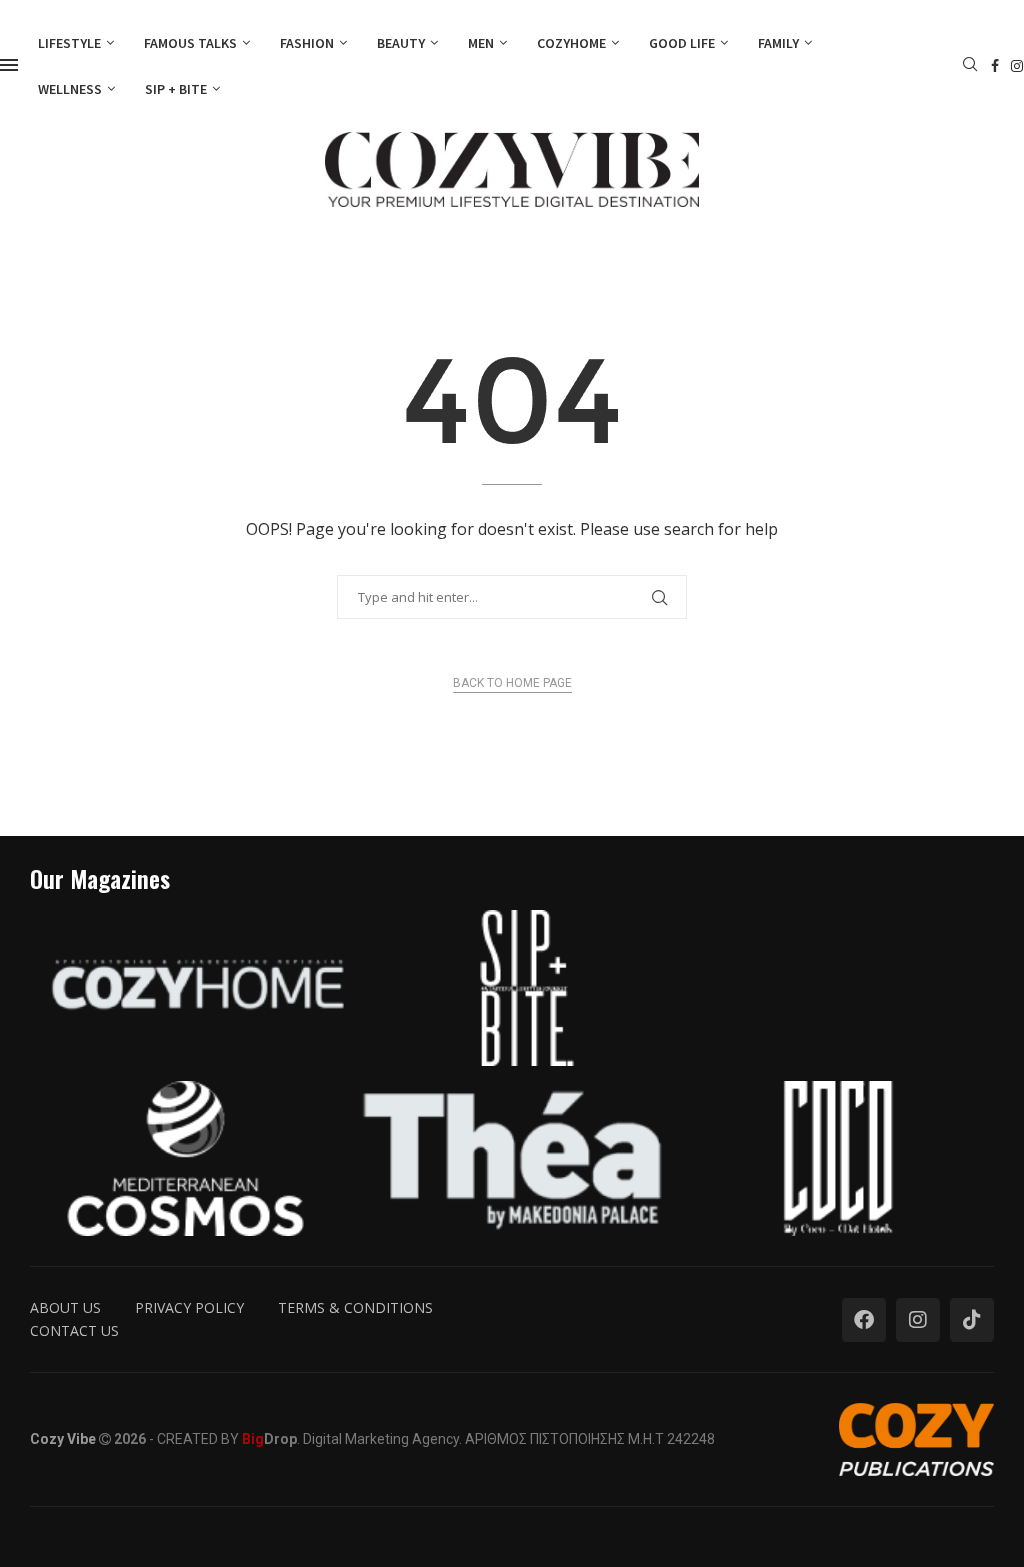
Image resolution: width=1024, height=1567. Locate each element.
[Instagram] (1017, 66)
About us (65, 1307)
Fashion (307, 43)
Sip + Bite (176, 89)
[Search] (970, 66)
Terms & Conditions (355, 1307)
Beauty (401, 43)
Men (481, 43)
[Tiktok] (972, 1320)
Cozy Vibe (63, 1439)
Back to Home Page (512, 683)
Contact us (74, 1330)
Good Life (682, 43)
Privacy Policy (189, 1307)
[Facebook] (995, 66)
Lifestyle (69, 43)
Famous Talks (190, 43)
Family (778, 43)
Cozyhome (571, 43)
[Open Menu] (9, 65)
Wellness (70, 89)
